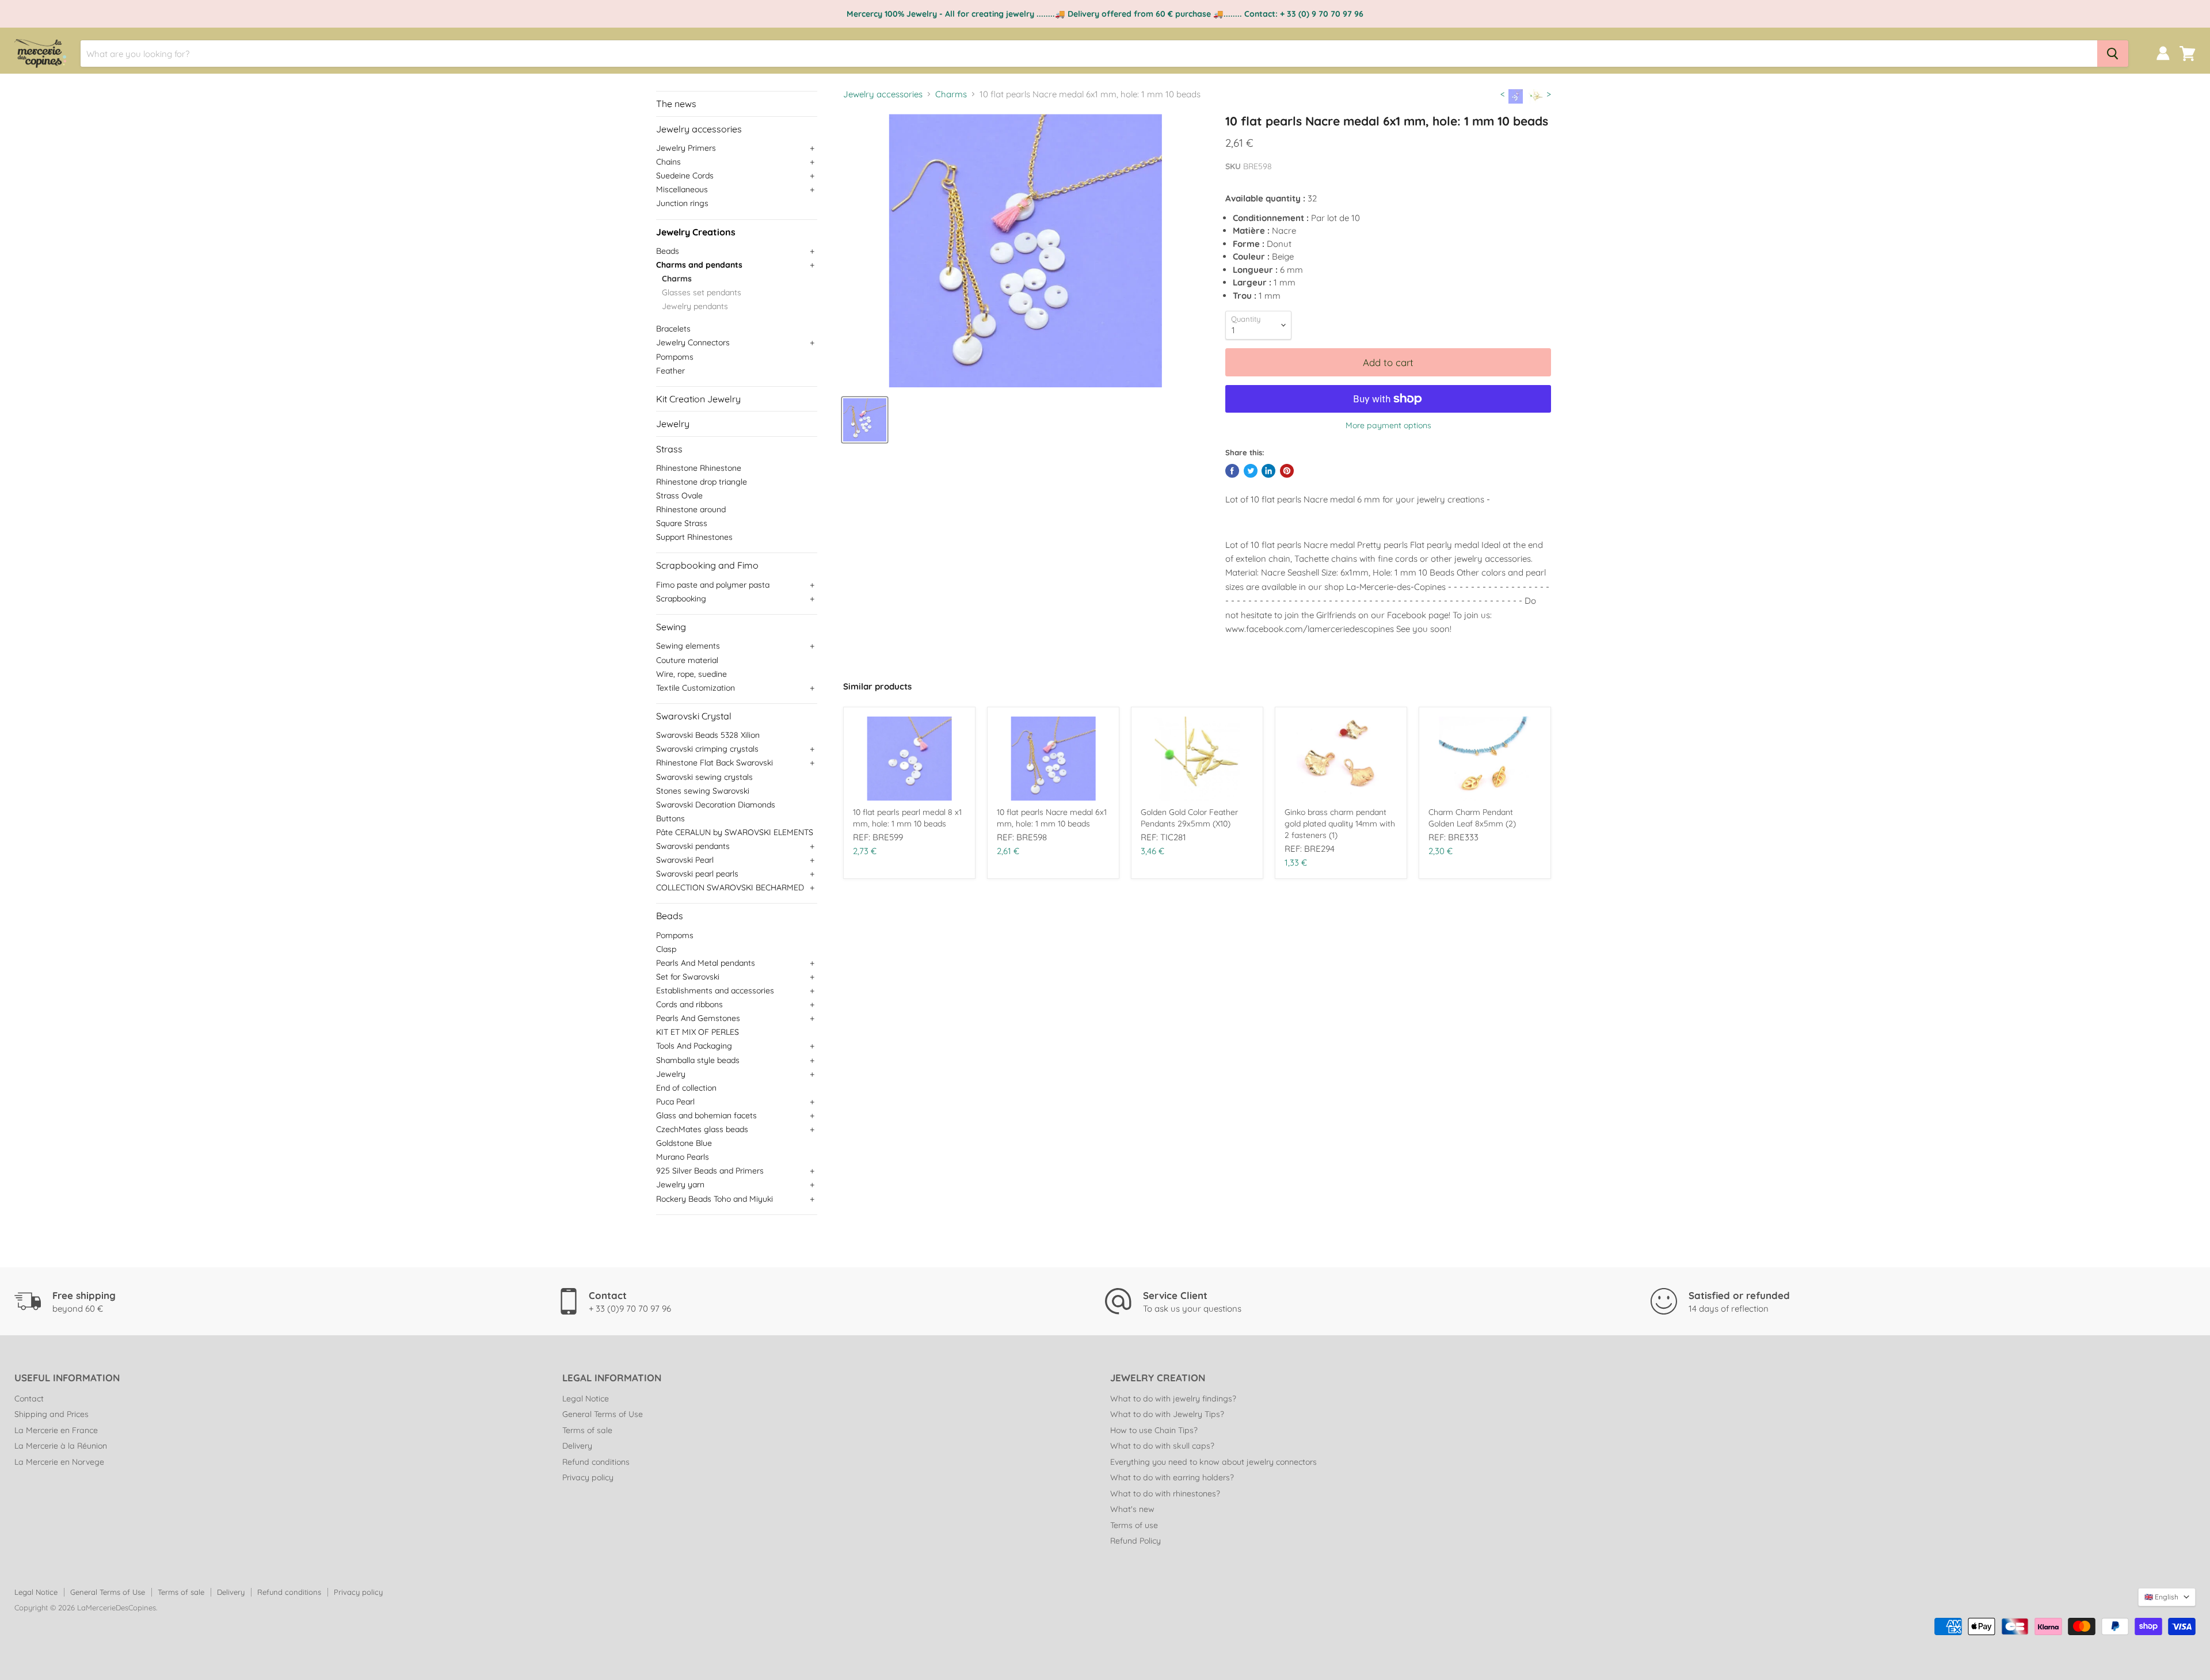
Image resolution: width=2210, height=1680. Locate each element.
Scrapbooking (681, 599)
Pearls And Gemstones (698, 1018)
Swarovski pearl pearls (697, 874)
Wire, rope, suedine (691, 674)
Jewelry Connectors (693, 342)
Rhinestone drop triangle (702, 482)
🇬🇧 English (2161, 1597)
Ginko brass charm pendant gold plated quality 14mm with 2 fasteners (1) (1340, 824)
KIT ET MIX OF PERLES (698, 1032)
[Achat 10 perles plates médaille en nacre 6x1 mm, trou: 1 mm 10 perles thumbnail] (865, 420)
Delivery (577, 1446)
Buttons (670, 818)
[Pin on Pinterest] (1287, 471)
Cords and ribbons (689, 1004)
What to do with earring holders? (1172, 1477)
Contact (29, 1399)
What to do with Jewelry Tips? (1167, 1414)
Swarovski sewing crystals (704, 777)
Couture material (687, 660)
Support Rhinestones (694, 537)
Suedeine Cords (685, 176)
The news (676, 104)
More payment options (1388, 425)
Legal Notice (586, 1399)
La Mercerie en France (56, 1430)
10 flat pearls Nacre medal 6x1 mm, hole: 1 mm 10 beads (1052, 818)
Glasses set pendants (702, 292)
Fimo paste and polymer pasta (713, 585)
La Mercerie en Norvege (59, 1462)
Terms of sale (587, 1430)
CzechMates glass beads (702, 1129)
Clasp (666, 949)
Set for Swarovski (688, 977)
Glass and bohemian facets (706, 1115)
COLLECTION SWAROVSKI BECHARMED (730, 887)
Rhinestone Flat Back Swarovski (715, 763)
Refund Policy (1136, 1541)
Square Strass (682, 523)
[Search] (2113, 54)
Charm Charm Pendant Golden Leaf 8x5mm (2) (1472, 818)
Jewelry (673, 424)
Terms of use (1134, 1525)
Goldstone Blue (684, 1143)
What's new (1132, 1509)
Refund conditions (596, 1462)
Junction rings (682, 203)
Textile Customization (696, 688)
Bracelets (673, 329)
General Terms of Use (603, 1414)
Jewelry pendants (695, 306)
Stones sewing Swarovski (703, 791)
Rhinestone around (691, 509)
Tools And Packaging (694, 1046)
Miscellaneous (682, 189)
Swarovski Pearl (685, 860)
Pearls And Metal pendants (706, 963)
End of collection (686, 1088)
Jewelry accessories (699, 129)
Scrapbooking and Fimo (707, 565)
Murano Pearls (683, 1157)
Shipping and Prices (52, 1414)
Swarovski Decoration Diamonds (716, 805)
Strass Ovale (679, 496)
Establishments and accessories (715, 991)
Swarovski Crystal (694, 716)
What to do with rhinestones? (1165, 1494)
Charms (677, 279)
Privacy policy (588, 1477)
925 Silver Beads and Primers (710, 1171)
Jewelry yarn (680, 1184)
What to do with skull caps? (1162, 1446)
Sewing (671, 627)
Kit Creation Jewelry (698, 399)
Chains (668, 162)
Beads (668, 251)
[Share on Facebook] (1232, 471)
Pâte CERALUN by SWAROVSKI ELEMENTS (735, 832)
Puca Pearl (675, 1102)
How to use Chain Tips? (1154, 1430)
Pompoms (675, 357)
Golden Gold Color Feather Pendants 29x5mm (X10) (1189, 818)
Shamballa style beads (698, 1060)
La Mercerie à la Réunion (61, 1446)
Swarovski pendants (693, 846)
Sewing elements (688, 646)
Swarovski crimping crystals (707, 749)
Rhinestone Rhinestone (699, 468)
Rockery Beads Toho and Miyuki (715, 1199)
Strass (669, 449)
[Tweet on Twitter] (1251, 471)
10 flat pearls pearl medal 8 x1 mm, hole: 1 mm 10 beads (907, 818)
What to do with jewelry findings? (1173, 1399)
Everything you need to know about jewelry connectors (1213, 1462)
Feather (670, 371)
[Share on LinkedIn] (1268, 471)
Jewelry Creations (696, 232)
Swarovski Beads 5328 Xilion (708, 735)
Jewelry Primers (686, 148)
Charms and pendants (699, 265)
